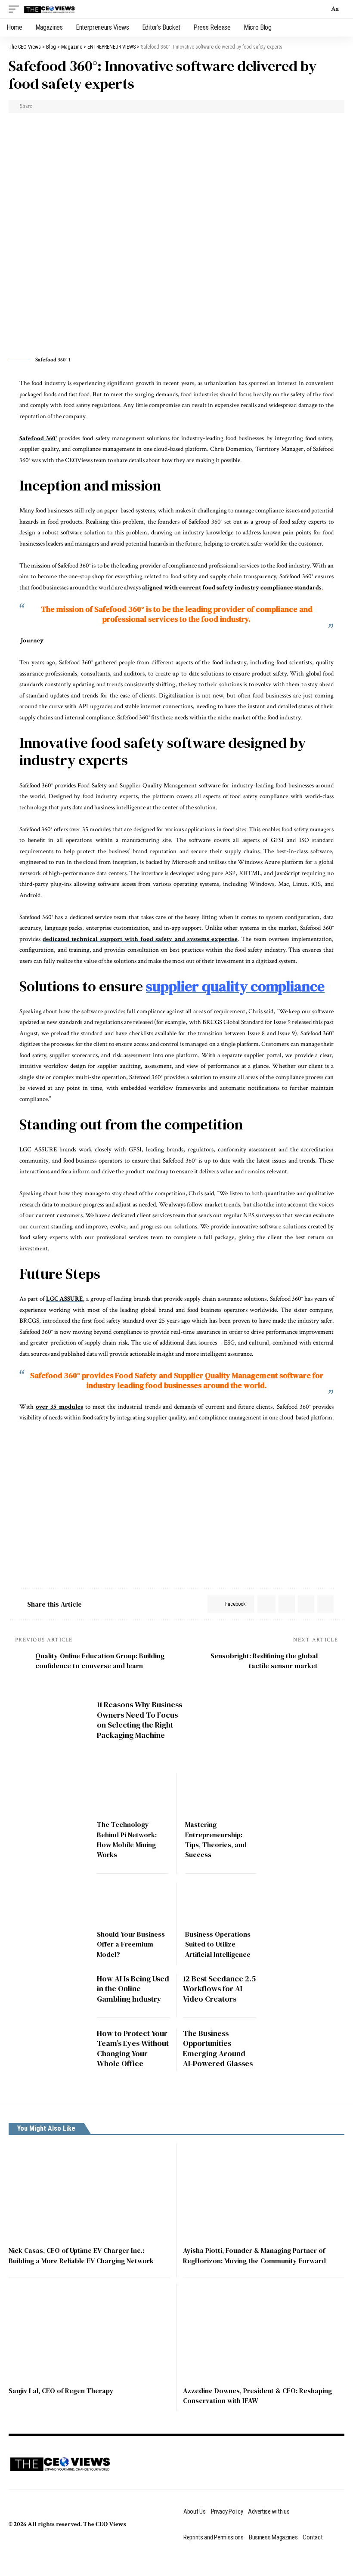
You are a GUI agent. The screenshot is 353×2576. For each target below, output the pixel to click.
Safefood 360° (38, 438)
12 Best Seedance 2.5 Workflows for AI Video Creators (219, 1989)
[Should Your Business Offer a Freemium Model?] (132, 1904)
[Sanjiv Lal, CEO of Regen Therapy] (89, 2332)
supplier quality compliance (235, 986)
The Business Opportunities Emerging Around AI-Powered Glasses (218, 2048)
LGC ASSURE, (65, 1299)
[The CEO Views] (50, 9)
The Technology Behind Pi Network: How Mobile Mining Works (127, 1839)
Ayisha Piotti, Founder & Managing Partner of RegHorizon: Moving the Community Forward (254, 2255)
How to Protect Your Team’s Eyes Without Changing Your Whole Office (133, 2048)
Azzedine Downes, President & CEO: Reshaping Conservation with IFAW (257, 2396)
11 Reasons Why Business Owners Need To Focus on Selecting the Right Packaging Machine (139, 1720)
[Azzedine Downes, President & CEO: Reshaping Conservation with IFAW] (264, 2332)
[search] (320, 9)
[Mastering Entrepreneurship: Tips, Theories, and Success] (221, 1794)
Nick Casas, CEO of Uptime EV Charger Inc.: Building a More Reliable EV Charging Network (81, 2255)
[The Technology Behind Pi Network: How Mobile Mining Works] (132, 1794)
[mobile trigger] (16, 9)
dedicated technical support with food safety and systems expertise (140, 939)
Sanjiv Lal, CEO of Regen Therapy (61, 2391)
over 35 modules (59, 1407)
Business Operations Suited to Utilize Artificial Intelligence (218, 1944)
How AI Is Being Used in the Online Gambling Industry (133, 1989)
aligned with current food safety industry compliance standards (232, 588)
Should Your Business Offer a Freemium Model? (131, 1944)
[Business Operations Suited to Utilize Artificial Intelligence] (221, 1904)
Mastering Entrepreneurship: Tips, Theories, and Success (216, 1839)
